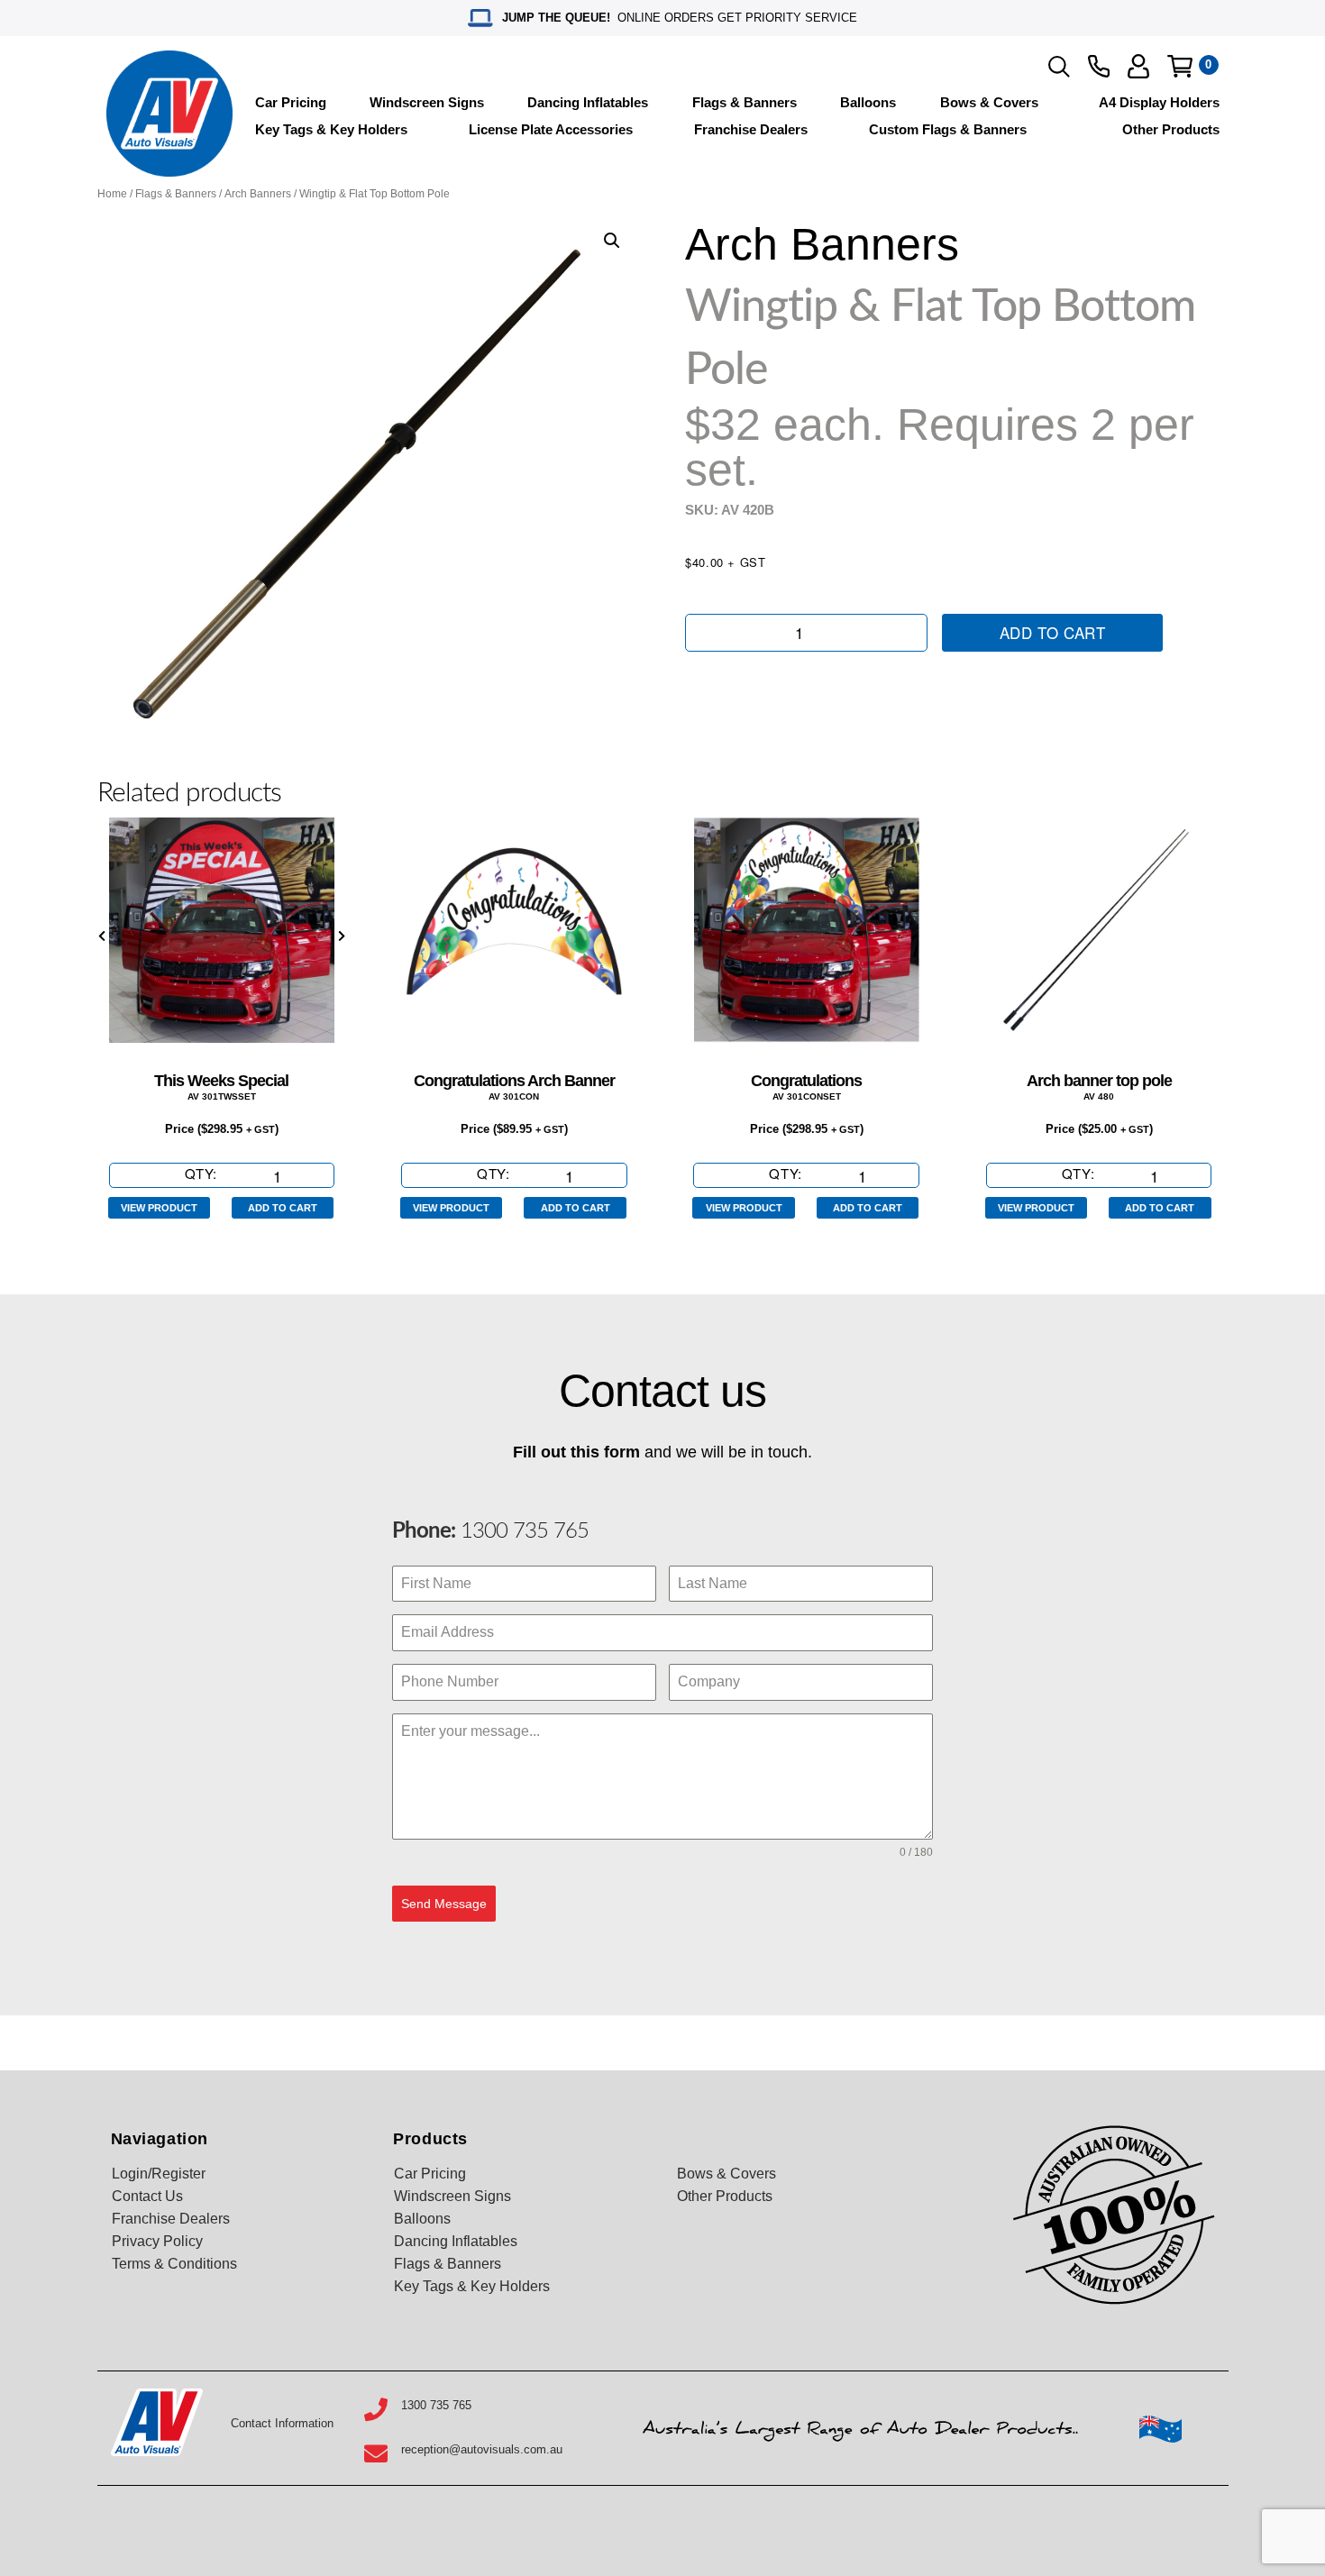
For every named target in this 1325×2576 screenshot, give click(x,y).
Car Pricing (291, 102)
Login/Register (159, 2174)
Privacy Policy (157, 2241)
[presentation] (102, 936)
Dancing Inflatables (588, 102)
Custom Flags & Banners (948, 129)
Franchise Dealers (751, 129)
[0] (1180, 66)
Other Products (1171, 129)
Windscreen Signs (427, 102)
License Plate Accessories (551, 129)
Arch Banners (258, 194)
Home (112, 194)
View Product (159, 1208)
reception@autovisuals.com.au (482, 2449)
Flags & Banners (745, 102)
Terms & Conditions (174, 2264)
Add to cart (1053, 632)
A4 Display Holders (1159, 102)
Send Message (444, 1904)
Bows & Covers (989, 102)
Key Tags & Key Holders (331, 129)
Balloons (868, 102)
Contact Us (147, 2196)
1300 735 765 (522, 1531)
